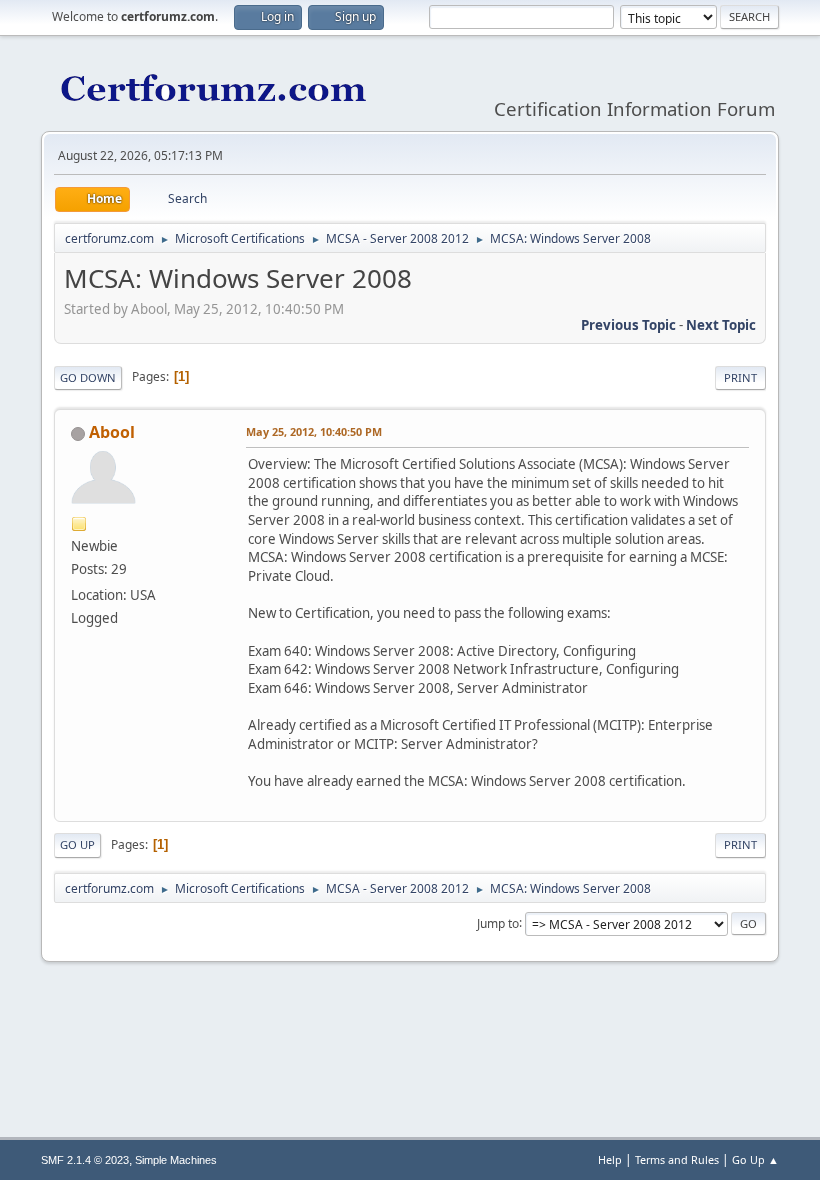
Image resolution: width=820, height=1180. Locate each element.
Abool (112, 432)
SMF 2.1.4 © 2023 (85, 1160)
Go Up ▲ (755, 1159)
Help (610, 1159)
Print (740, 377)
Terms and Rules (677, 1159)
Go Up (77, 844)
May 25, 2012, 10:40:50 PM (314, 431)
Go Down (88, 377)
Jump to (498, 922)
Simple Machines (176, 1160)
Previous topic (628, 325)
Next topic (721, 325)
